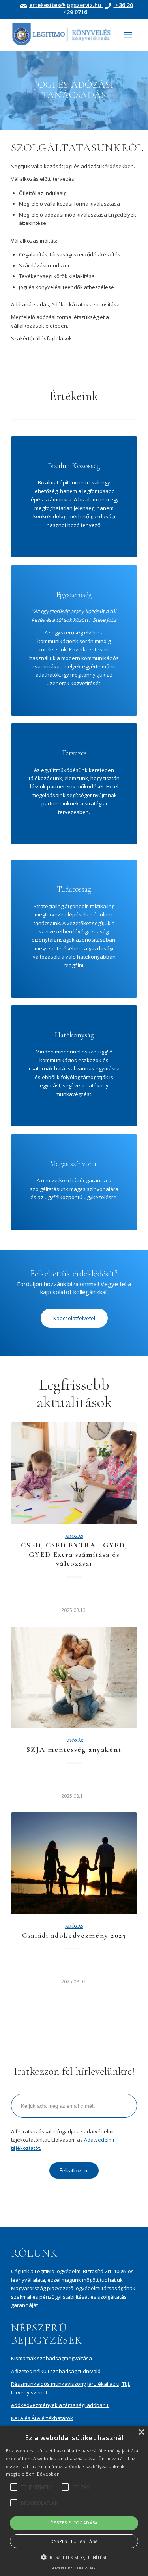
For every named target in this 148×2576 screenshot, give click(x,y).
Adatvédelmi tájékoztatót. (111, 1353)
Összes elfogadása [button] (74, 2523)
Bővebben (48, 2474)
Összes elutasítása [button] (74, 2541)
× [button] (141, 2432)
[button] (74, 2557)
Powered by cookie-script (74, 2568)
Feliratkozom (74, 1376)
